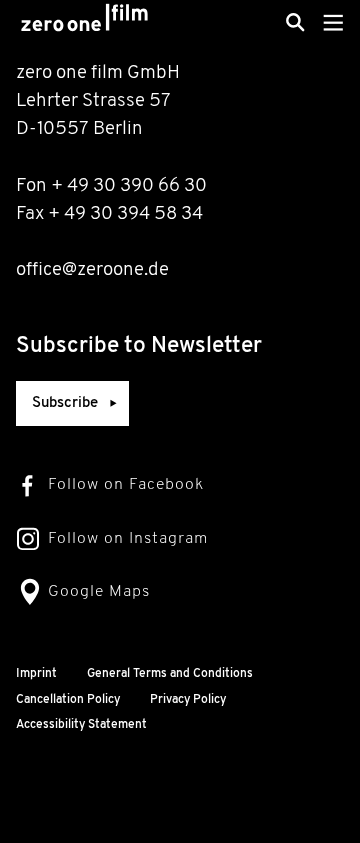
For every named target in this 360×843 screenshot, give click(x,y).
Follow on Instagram (128, 539)
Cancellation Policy (68, 700)
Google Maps (99, 592)
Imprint (36, 674)
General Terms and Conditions (170, 674)
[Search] (295, 22)
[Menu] (333, 22)
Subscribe (65, 403)
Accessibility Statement (81, 725)
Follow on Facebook (126, 485)
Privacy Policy (188, 700)
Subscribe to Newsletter (139, 346)
